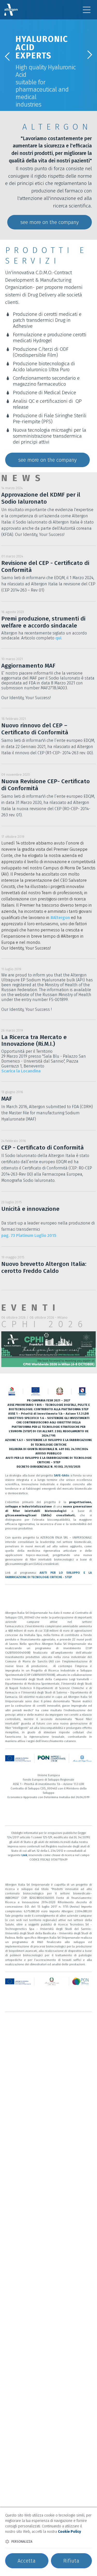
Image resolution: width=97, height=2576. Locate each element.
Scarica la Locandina (21, 1071)
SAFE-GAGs (62, 1475)
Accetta (27, 2561)
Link (24, 1855)
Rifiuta (71, 2561)
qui (58, 638)
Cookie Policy (69, 2532)
